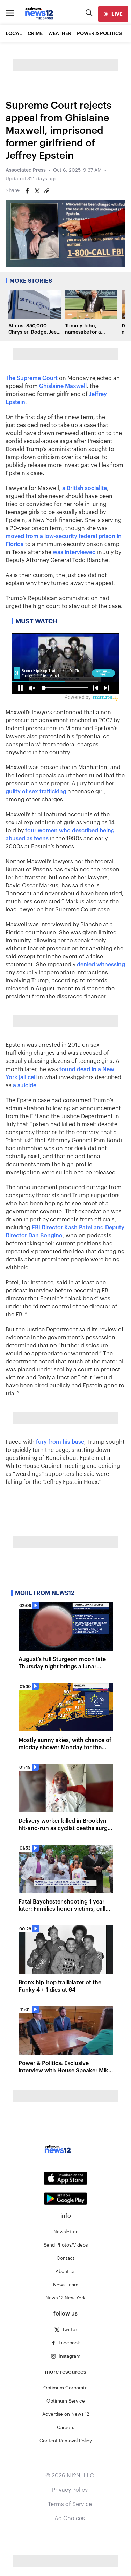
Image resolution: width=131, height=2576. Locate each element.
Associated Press (26, 170)
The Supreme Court (32, 378)
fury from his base (60, 1442)
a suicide (25, 1085)
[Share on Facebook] (27, 191)
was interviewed (74, 552)
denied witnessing (101, 965)
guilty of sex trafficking (36, 792)
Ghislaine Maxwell (63, 386)
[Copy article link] (47, 191)
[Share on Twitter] (37, 191)
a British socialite (85, 488)
